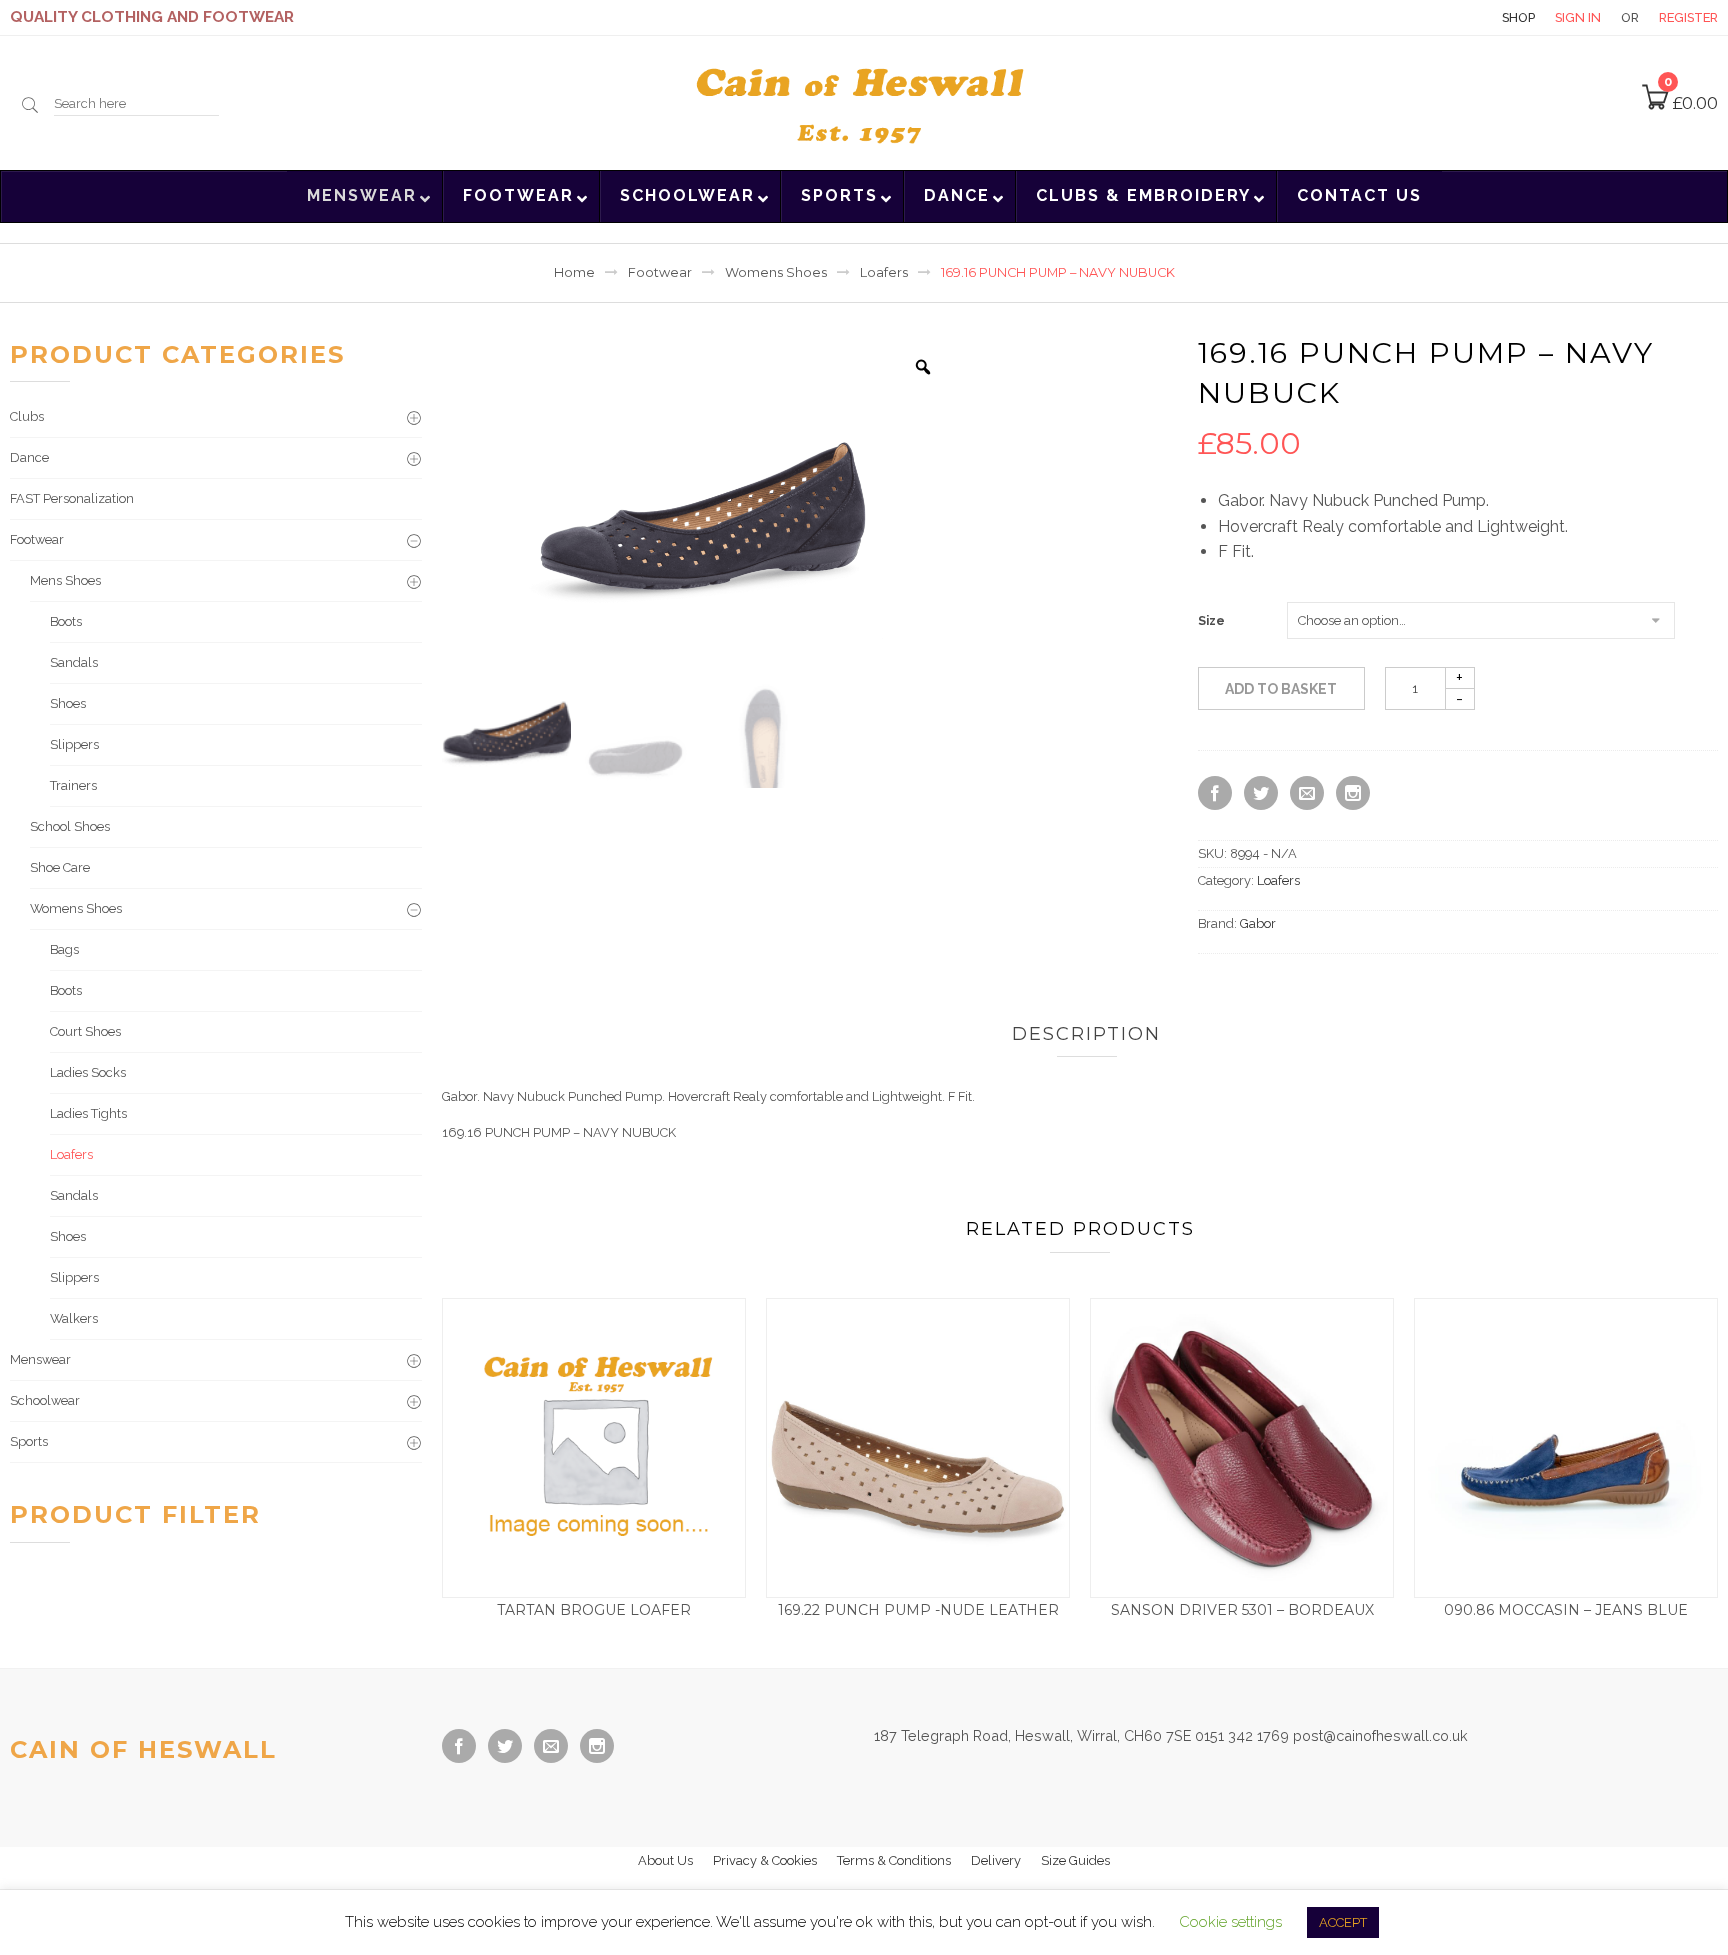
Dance (29, 457)
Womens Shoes (776, 272)
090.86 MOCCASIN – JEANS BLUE (1566, 1610)
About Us (665, 1860)
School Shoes (70, 826)
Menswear (40, 1359)
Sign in (1578, 17)
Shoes (68, 703)
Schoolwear (45, 1400)
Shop (1518, 17)
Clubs (27, 416)
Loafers (884, 272)
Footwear (660, 272)
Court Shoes (85, 1031)
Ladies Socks (88, 1072)
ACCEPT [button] (1343, 1922)
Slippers (74, 744)
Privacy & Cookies (765, 1860)
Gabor (1258, 923)
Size (1211, 621)
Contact (1447, 17)
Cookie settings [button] (1230, 1922)
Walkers (74, 1318)
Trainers (73, 785)
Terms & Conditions (894, 1860)
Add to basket (1281, 689)
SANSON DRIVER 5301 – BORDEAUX (1242, 1610)
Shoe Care (60, 867)
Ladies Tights (88, 1113)
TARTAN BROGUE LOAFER (594, 1610)
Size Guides (1075, 1860)
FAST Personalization (72, 498)
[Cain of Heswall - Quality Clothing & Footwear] (864, 101)
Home (574, 272)
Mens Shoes (65, 580)
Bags (64, 949)
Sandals (74, 662)
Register (1688, 17)
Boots (66, 621)
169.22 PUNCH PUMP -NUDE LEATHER (918, 1610)
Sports (29, 1441)
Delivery (996, 1860)
